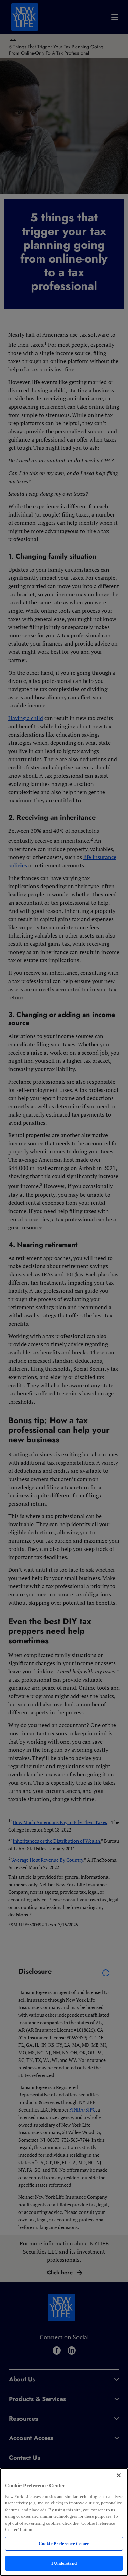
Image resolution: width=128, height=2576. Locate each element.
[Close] (119, 2475)
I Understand (64, 2563)
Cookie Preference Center (64, 2544)
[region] (64, 2522)
